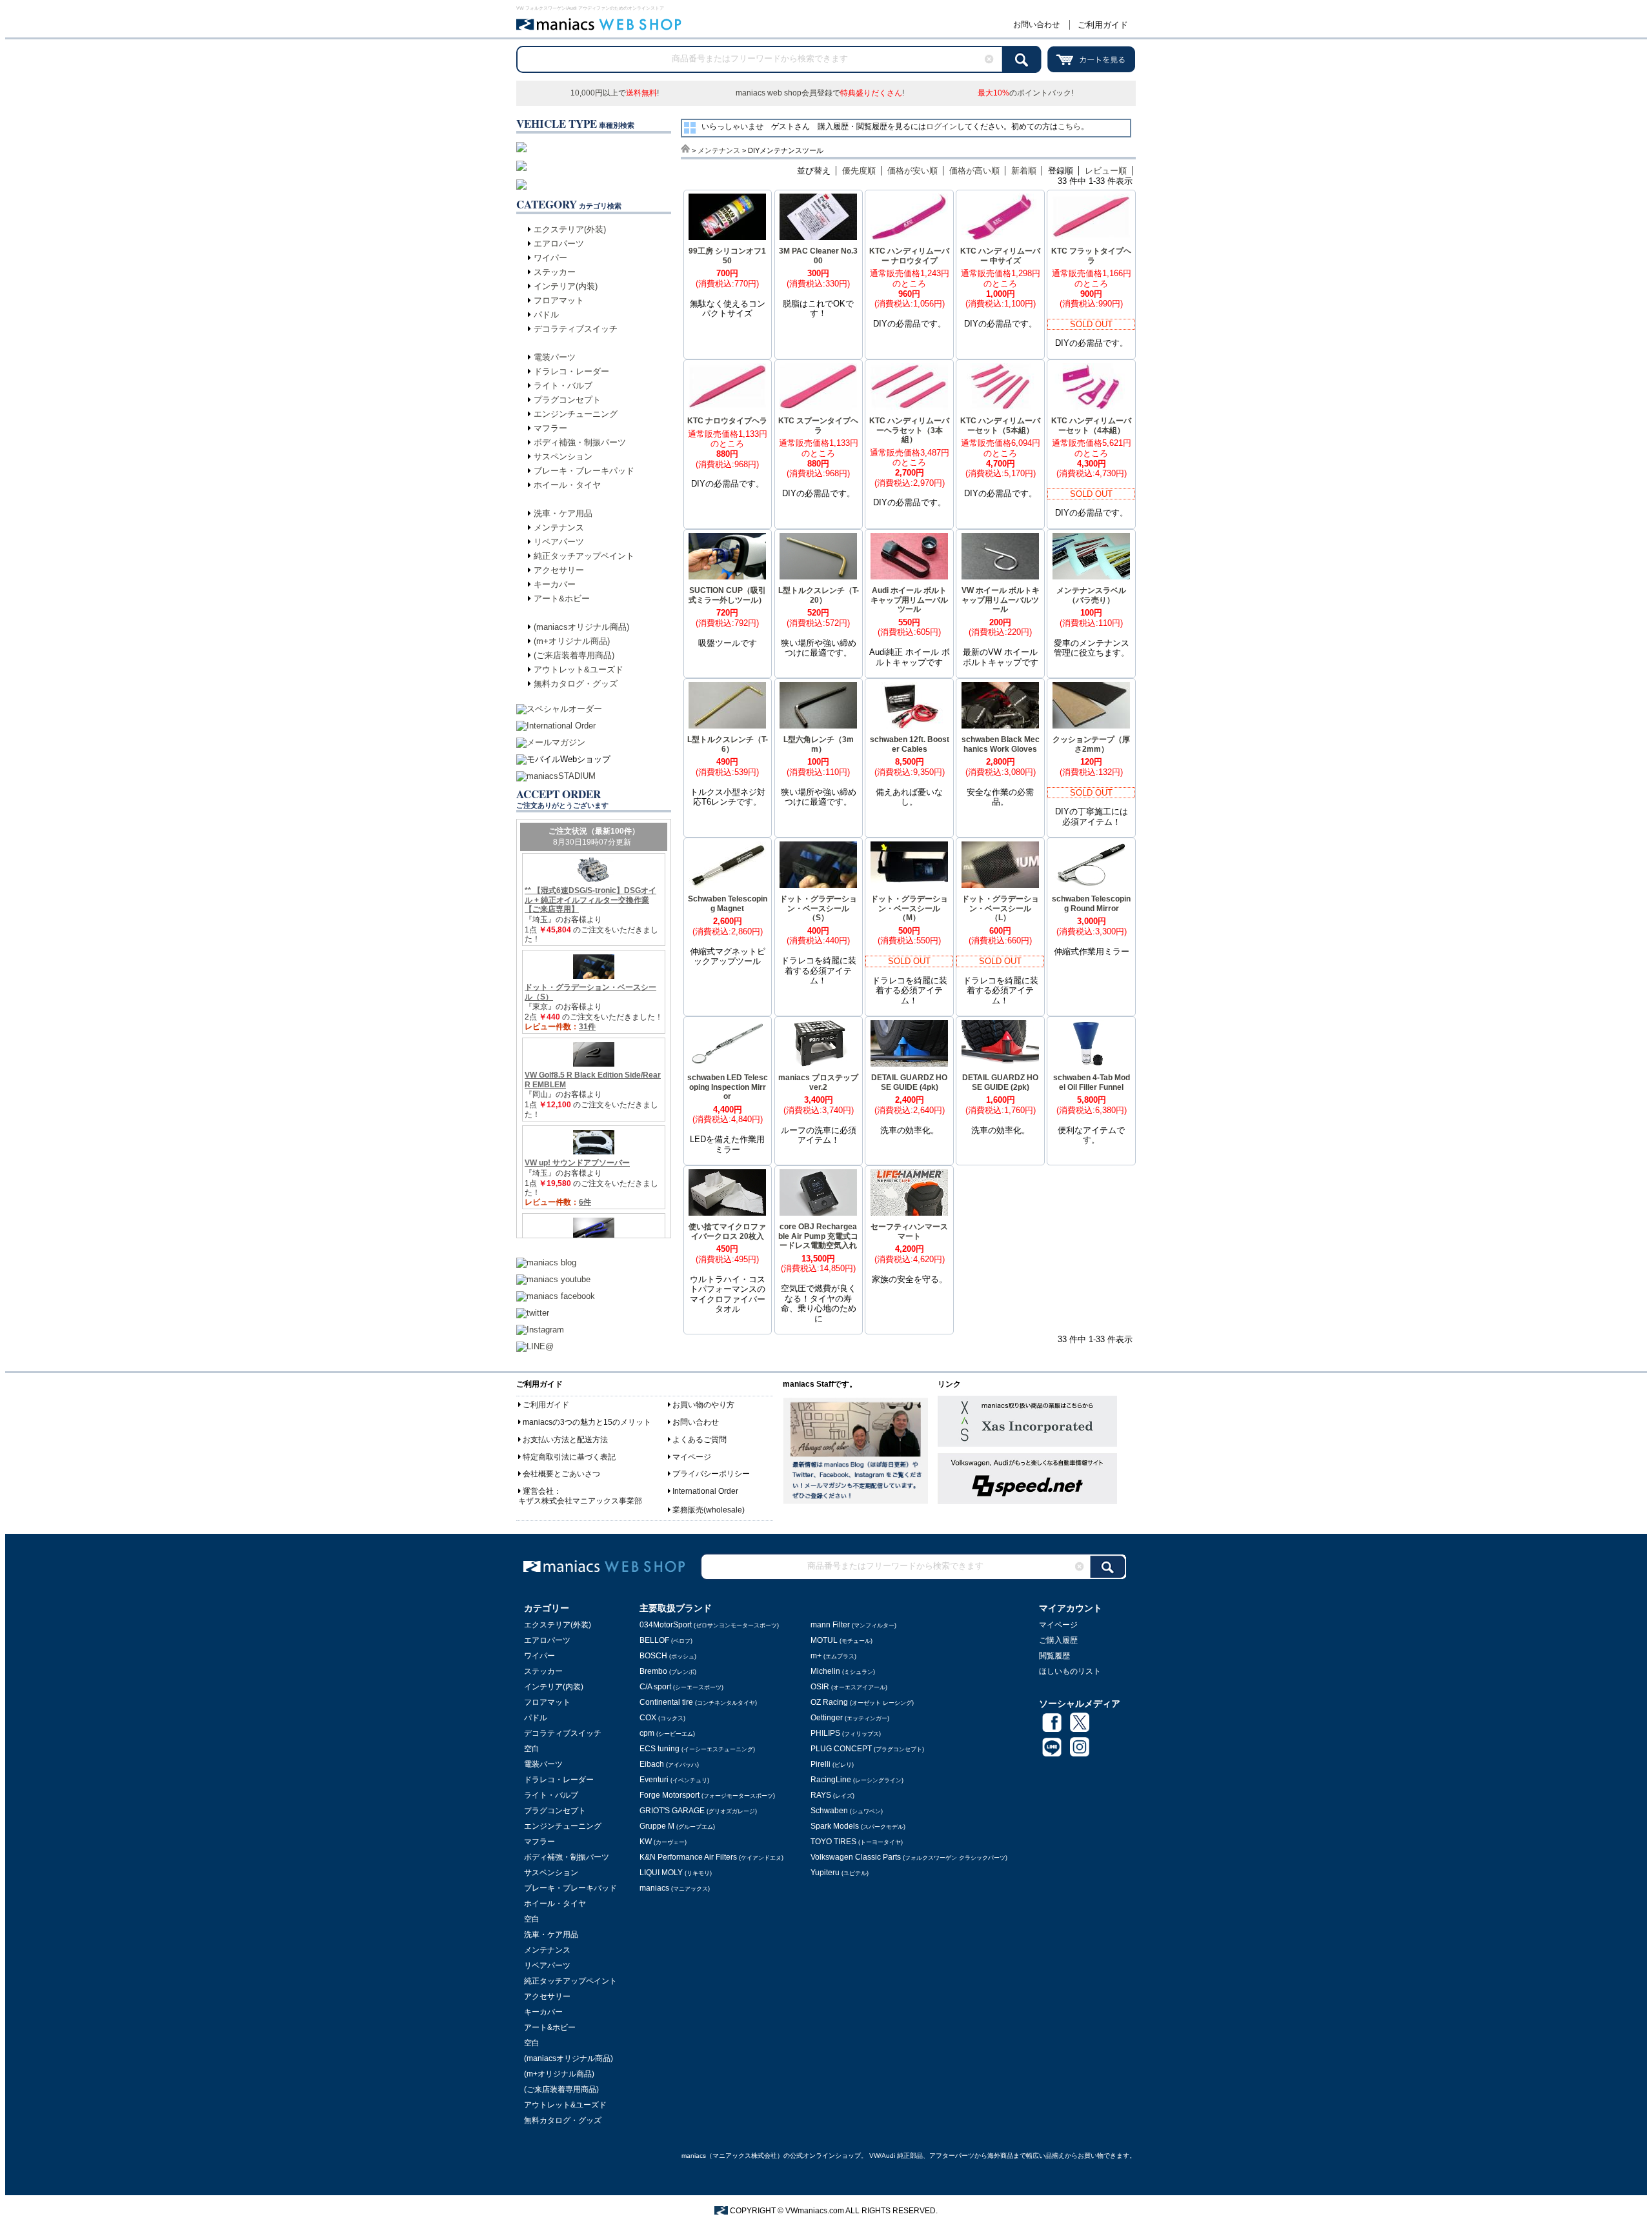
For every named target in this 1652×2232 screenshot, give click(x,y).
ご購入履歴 (1058, 1640)
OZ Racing (862, 1702)
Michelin (843, 1671)
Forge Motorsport (707, 1795)
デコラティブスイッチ (576, 329)
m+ (833, 1656)
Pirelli (832, 1764)
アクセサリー (559, 570)
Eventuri (674, 1780)
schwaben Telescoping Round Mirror (1091, 904)
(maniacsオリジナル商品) (581, 627)
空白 (532, 1749)
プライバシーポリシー (711, 1474)
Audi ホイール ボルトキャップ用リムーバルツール (909, 600)
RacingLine (857, 1780)
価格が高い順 (974, 171)
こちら (1069, 126)
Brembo (668, 1671)
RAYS (832, 1795)
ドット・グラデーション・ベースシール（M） (909, 908)
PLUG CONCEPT (867, 1749)
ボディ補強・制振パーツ (580, 442)
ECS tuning (697, 1749)
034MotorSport (709, 1625)
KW (663, 1842)
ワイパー (550, 258)
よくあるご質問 (700, 1440)
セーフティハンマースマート (909, 1232)
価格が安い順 (912, 171)
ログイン (942, 126)
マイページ (692, 1457)
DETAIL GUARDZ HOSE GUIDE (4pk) (909, 1082)
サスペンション (563, 457)
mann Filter (853, 1625)
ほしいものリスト (1070, 1671)
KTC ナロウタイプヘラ (727, 421)
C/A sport (681, 1687)
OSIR (849, 1687)
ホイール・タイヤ (567, 485)
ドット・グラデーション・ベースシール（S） (818, 908)
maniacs (675, 1888)
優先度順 (859, 171)
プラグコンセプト (567, 400)
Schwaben (847, 1811)
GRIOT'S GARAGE (698, 1811)
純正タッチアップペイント (584, 556)
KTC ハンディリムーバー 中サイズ (1000, 256)
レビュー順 (1106, 171)
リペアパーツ (559, 542)
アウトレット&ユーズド (579, 669)
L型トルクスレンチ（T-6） (728, 744)
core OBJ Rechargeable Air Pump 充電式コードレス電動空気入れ (818, 1236)
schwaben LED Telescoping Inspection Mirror (728, 1087)
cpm (667, 1733)
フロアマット (559, 300)
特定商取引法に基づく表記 (569, 1457)
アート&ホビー (562, 598)
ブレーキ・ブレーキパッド (584, 471)
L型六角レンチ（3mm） (819, 744)
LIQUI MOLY (676, 1873)
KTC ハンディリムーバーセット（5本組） (1000, 426)
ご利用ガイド (1103, 25)
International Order (705, 1491)
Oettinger (850, 1718)
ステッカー (555, 272)
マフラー (550, 428)
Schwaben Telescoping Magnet (728, 904)
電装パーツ (555, 357)
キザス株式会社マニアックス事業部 (580, 1501)
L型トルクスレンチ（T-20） (819, 595)
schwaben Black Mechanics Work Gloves (1001, 744)
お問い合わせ (1036, 25)
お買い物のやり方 (703, 1405)
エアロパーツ (559, 244)
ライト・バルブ (563, 386)
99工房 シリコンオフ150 (727, 256)
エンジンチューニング (576, 414)
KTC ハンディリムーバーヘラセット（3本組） (909, 430)
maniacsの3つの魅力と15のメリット (587, 1422)
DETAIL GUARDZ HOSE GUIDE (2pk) (1000, 1082)
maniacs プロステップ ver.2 (818, 1082)
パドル (546, 315)
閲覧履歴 (1054, 1656)
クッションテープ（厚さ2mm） (1091, 744)
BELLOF (666, 1640)
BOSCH (668, 1656)
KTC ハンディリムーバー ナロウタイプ (909, 256)
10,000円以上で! (615, 93)
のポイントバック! (1025, 93)
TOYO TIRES (857, 1842)
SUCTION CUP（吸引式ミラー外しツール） (727, 595)
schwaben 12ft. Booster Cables (910, 744)
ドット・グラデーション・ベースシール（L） (1000, 908)
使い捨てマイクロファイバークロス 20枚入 (727, 1232)
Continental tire (698, 1702)
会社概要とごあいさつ (561, 1474)
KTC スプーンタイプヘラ (818, 426)
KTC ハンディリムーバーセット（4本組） (1091, 426)
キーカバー (555, 584)
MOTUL (841, 1640)
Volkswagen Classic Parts (909, 1857)
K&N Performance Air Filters (711, 1857)
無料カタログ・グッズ (576, 684)
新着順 (1024, 171)
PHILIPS (846, 1733)
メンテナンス (559, 528)
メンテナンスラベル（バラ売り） (1091, 595)
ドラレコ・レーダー (571, 371)
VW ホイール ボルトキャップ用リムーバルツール (1001, 600)
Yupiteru (840, 1873)
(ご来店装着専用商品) (574, 655)
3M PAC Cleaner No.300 (818, 256)
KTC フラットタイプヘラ (1091, 256)
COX (662, 1718)
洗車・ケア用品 (563, 513)
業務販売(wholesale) (709, 1510)
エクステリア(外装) (570, 229)
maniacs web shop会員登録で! (820, 93)
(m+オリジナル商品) (572, 641)
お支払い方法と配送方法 (565, 1440)
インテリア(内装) (566, 286)
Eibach (669, 1764)
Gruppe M (677, 1826)
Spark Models (858, 1826)
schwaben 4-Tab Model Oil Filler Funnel (1092, 1082)
